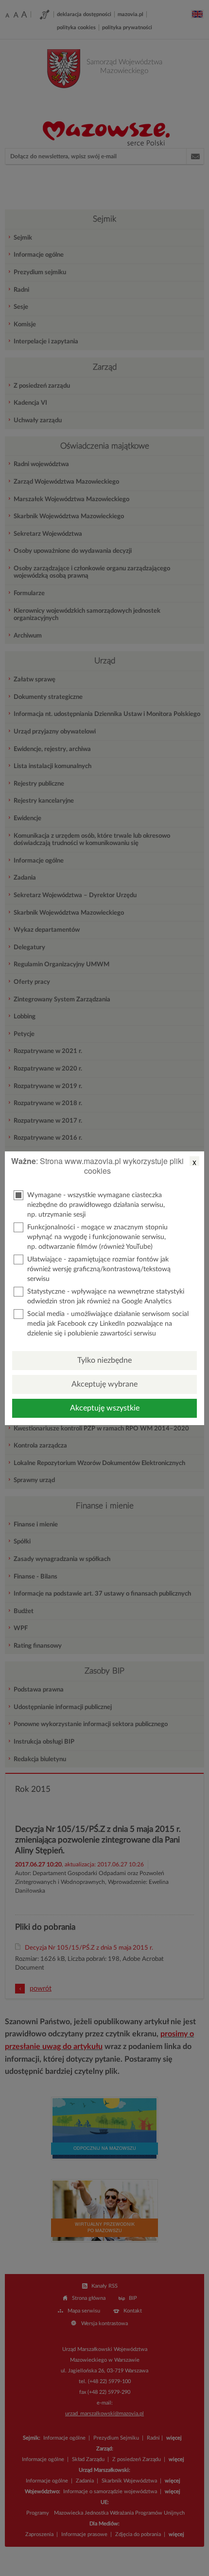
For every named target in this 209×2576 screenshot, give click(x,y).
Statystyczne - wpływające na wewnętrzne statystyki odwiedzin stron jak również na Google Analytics (106, 1297)
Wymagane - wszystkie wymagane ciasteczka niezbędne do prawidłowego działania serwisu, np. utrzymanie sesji (96, 1205)
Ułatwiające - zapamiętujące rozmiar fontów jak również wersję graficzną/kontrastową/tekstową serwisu (99, 1269)
